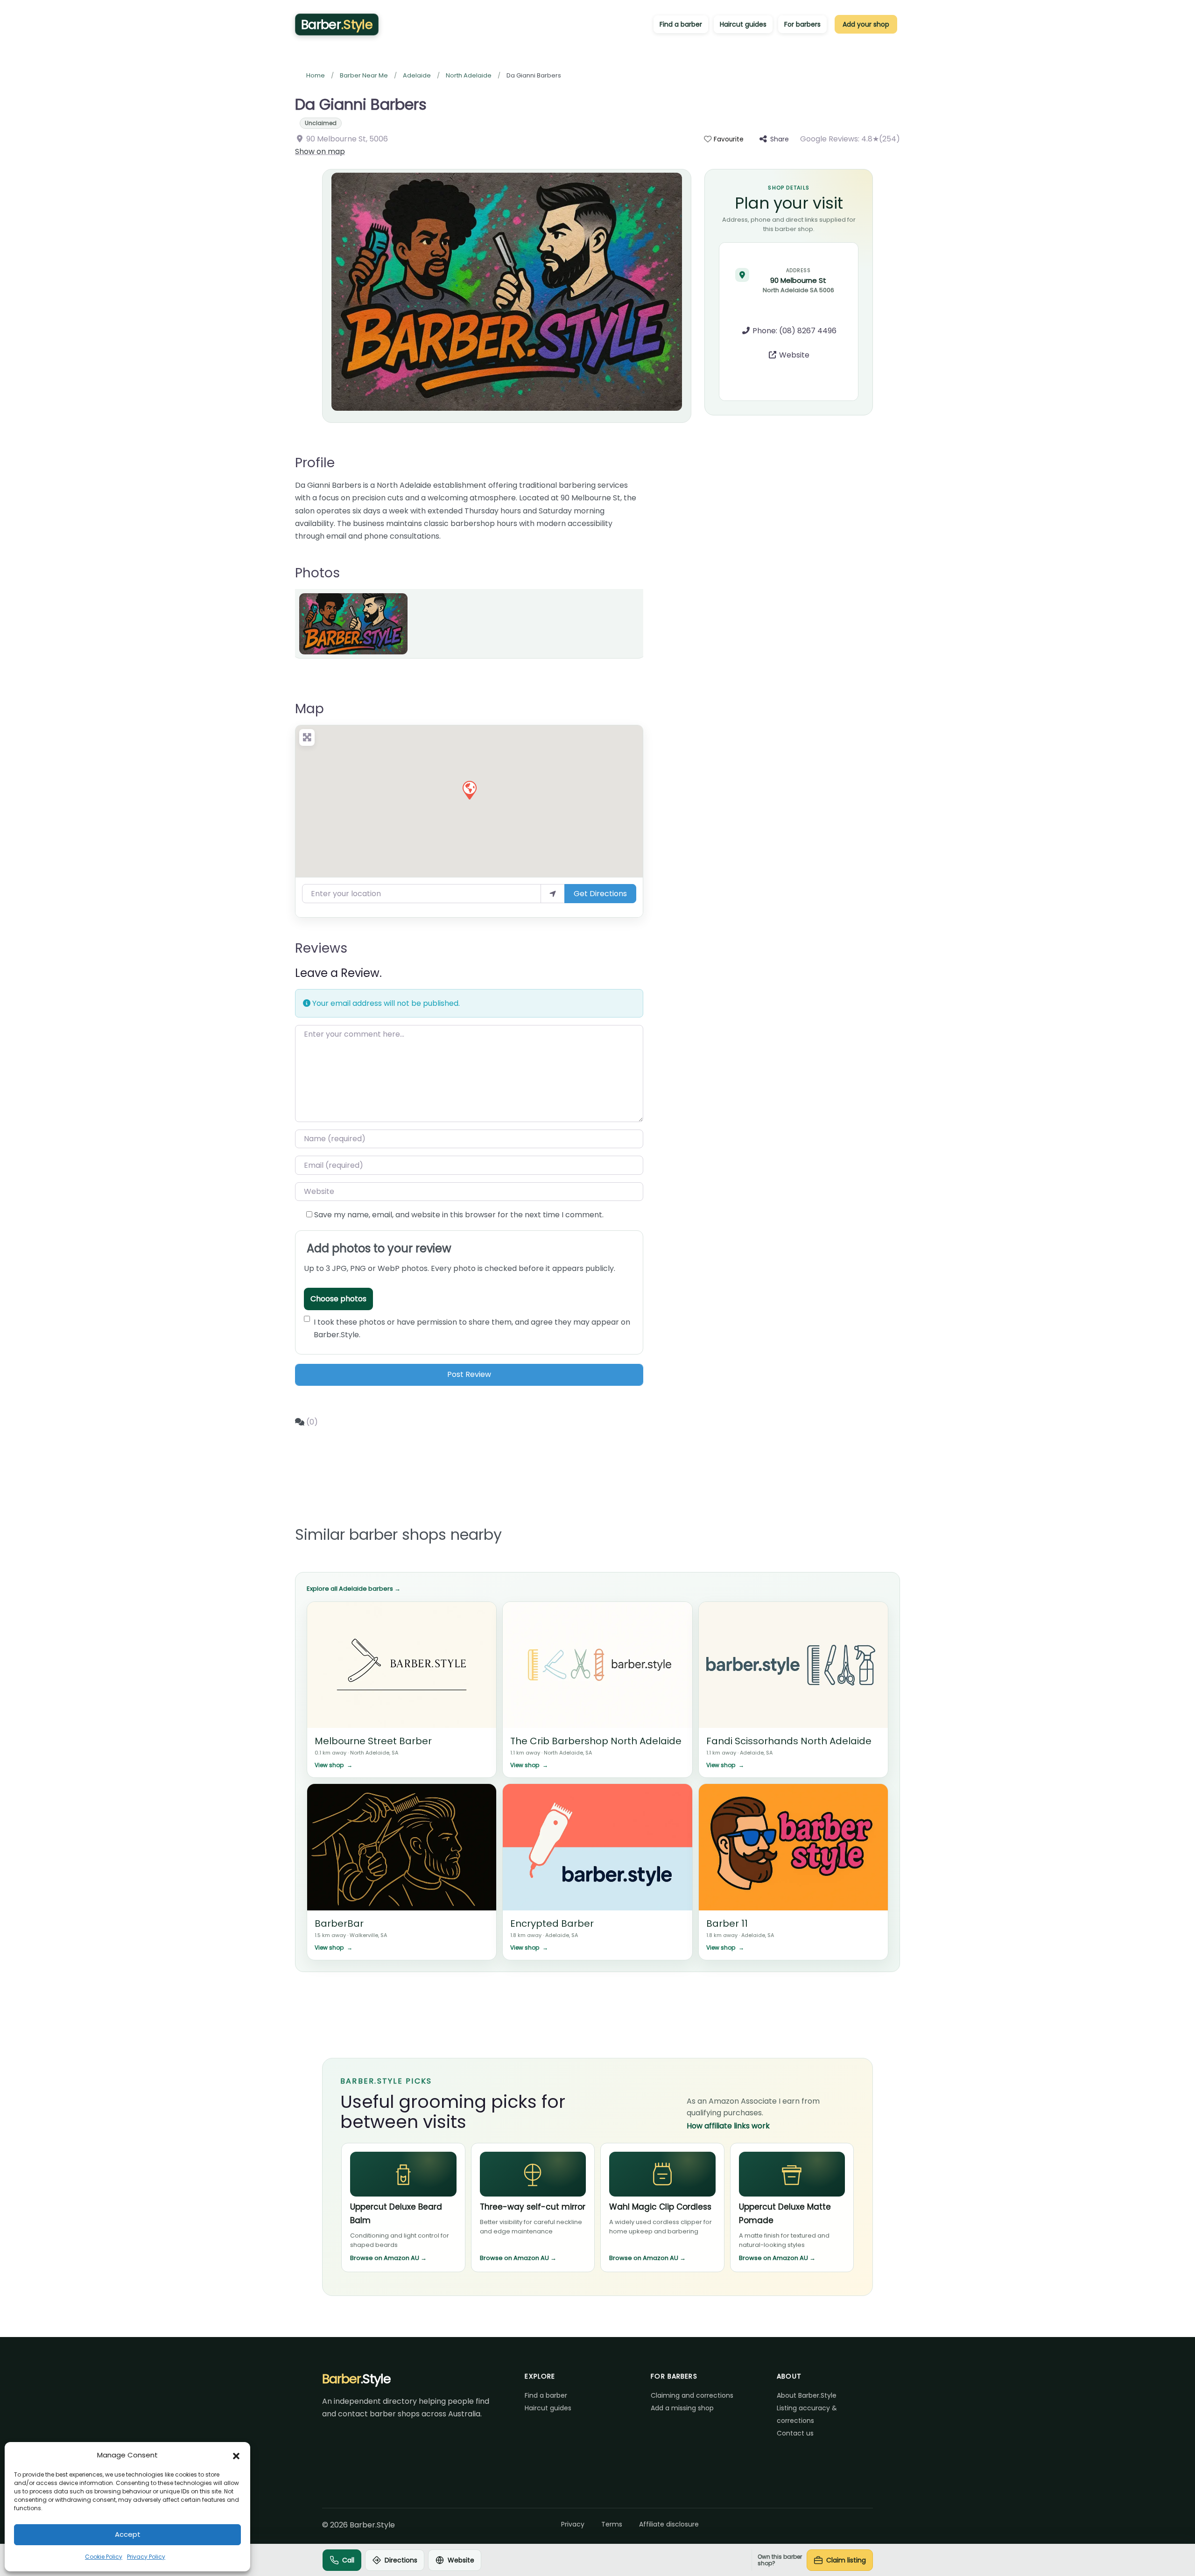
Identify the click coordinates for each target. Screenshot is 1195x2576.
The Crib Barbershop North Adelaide (596, 1741)
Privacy (573, 2524)
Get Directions (600, 894)
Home (316, 75)
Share (780, 139)
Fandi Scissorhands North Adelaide (789, 1741)
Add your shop (866, 24)
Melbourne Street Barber (373, 1741)
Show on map (320, 151)
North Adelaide (469, 75)
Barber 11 (727, 1923)
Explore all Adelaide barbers (354, 1589)
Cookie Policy (104, 2557)
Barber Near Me (364, 75)
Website (794, 355)
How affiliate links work (728, 2126)
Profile (315, 463)
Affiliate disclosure (669, 2524)
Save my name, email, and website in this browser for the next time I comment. (459, 1215)
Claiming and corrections (692, 2395)
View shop (334, 1765)
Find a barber (681, 24)
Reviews (321, 948)
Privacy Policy (146, 2557)
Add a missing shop (682, 2408)
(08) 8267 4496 (808, 331)
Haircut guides (743, 24)
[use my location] (553, 893)
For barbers (802, 24)
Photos (317, 573)
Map (309, 709)
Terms (612, 2524)
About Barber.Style (807, 2395)
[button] (236, 2455)
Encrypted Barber (552, 1923)
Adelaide (417, 75)
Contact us (795, 2433)
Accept (128, 2534)
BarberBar (339, 1923)
